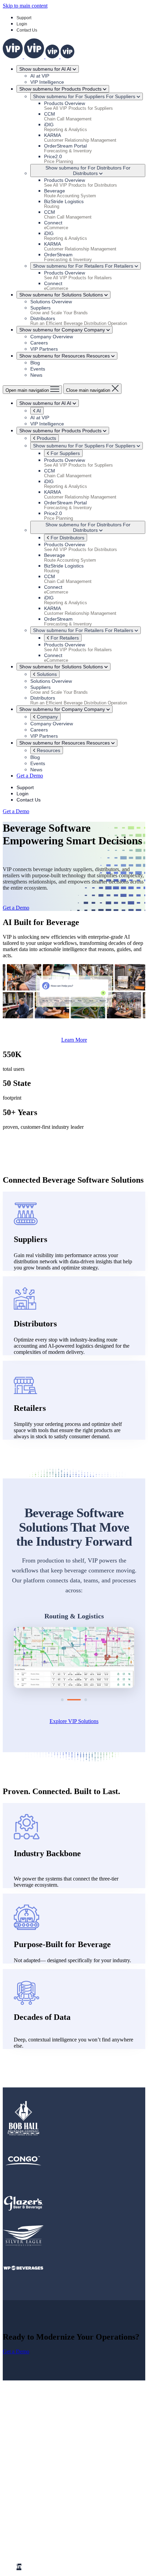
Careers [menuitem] (39, 2483)
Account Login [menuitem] (47, 2501)
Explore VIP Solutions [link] (74, 1721)
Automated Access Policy (98, 2550)
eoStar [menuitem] (37, 2532)
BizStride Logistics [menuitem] (51, 2526)
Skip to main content (25, 6)
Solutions (46, 674)
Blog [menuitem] (36, 2470)
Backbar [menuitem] (39, 2520)
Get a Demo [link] (30, 776)
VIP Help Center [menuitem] (49, 2508)
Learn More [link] (74, 1040)
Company (47, 717)
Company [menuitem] (27, 2464)
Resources (48, 750)
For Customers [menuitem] (33, 2495)
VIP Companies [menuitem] (34, 2514)
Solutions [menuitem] (27, 2452)
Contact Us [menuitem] (43, 2489)
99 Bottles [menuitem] (41, 2538)
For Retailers (64, 638)
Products (46, 438)
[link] (39, 56)
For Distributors (67, 538)
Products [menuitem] (26, 2446)
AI (38, 411)
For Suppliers (65, 453)
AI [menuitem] (19, 2458)
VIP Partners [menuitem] (44, 2477)
